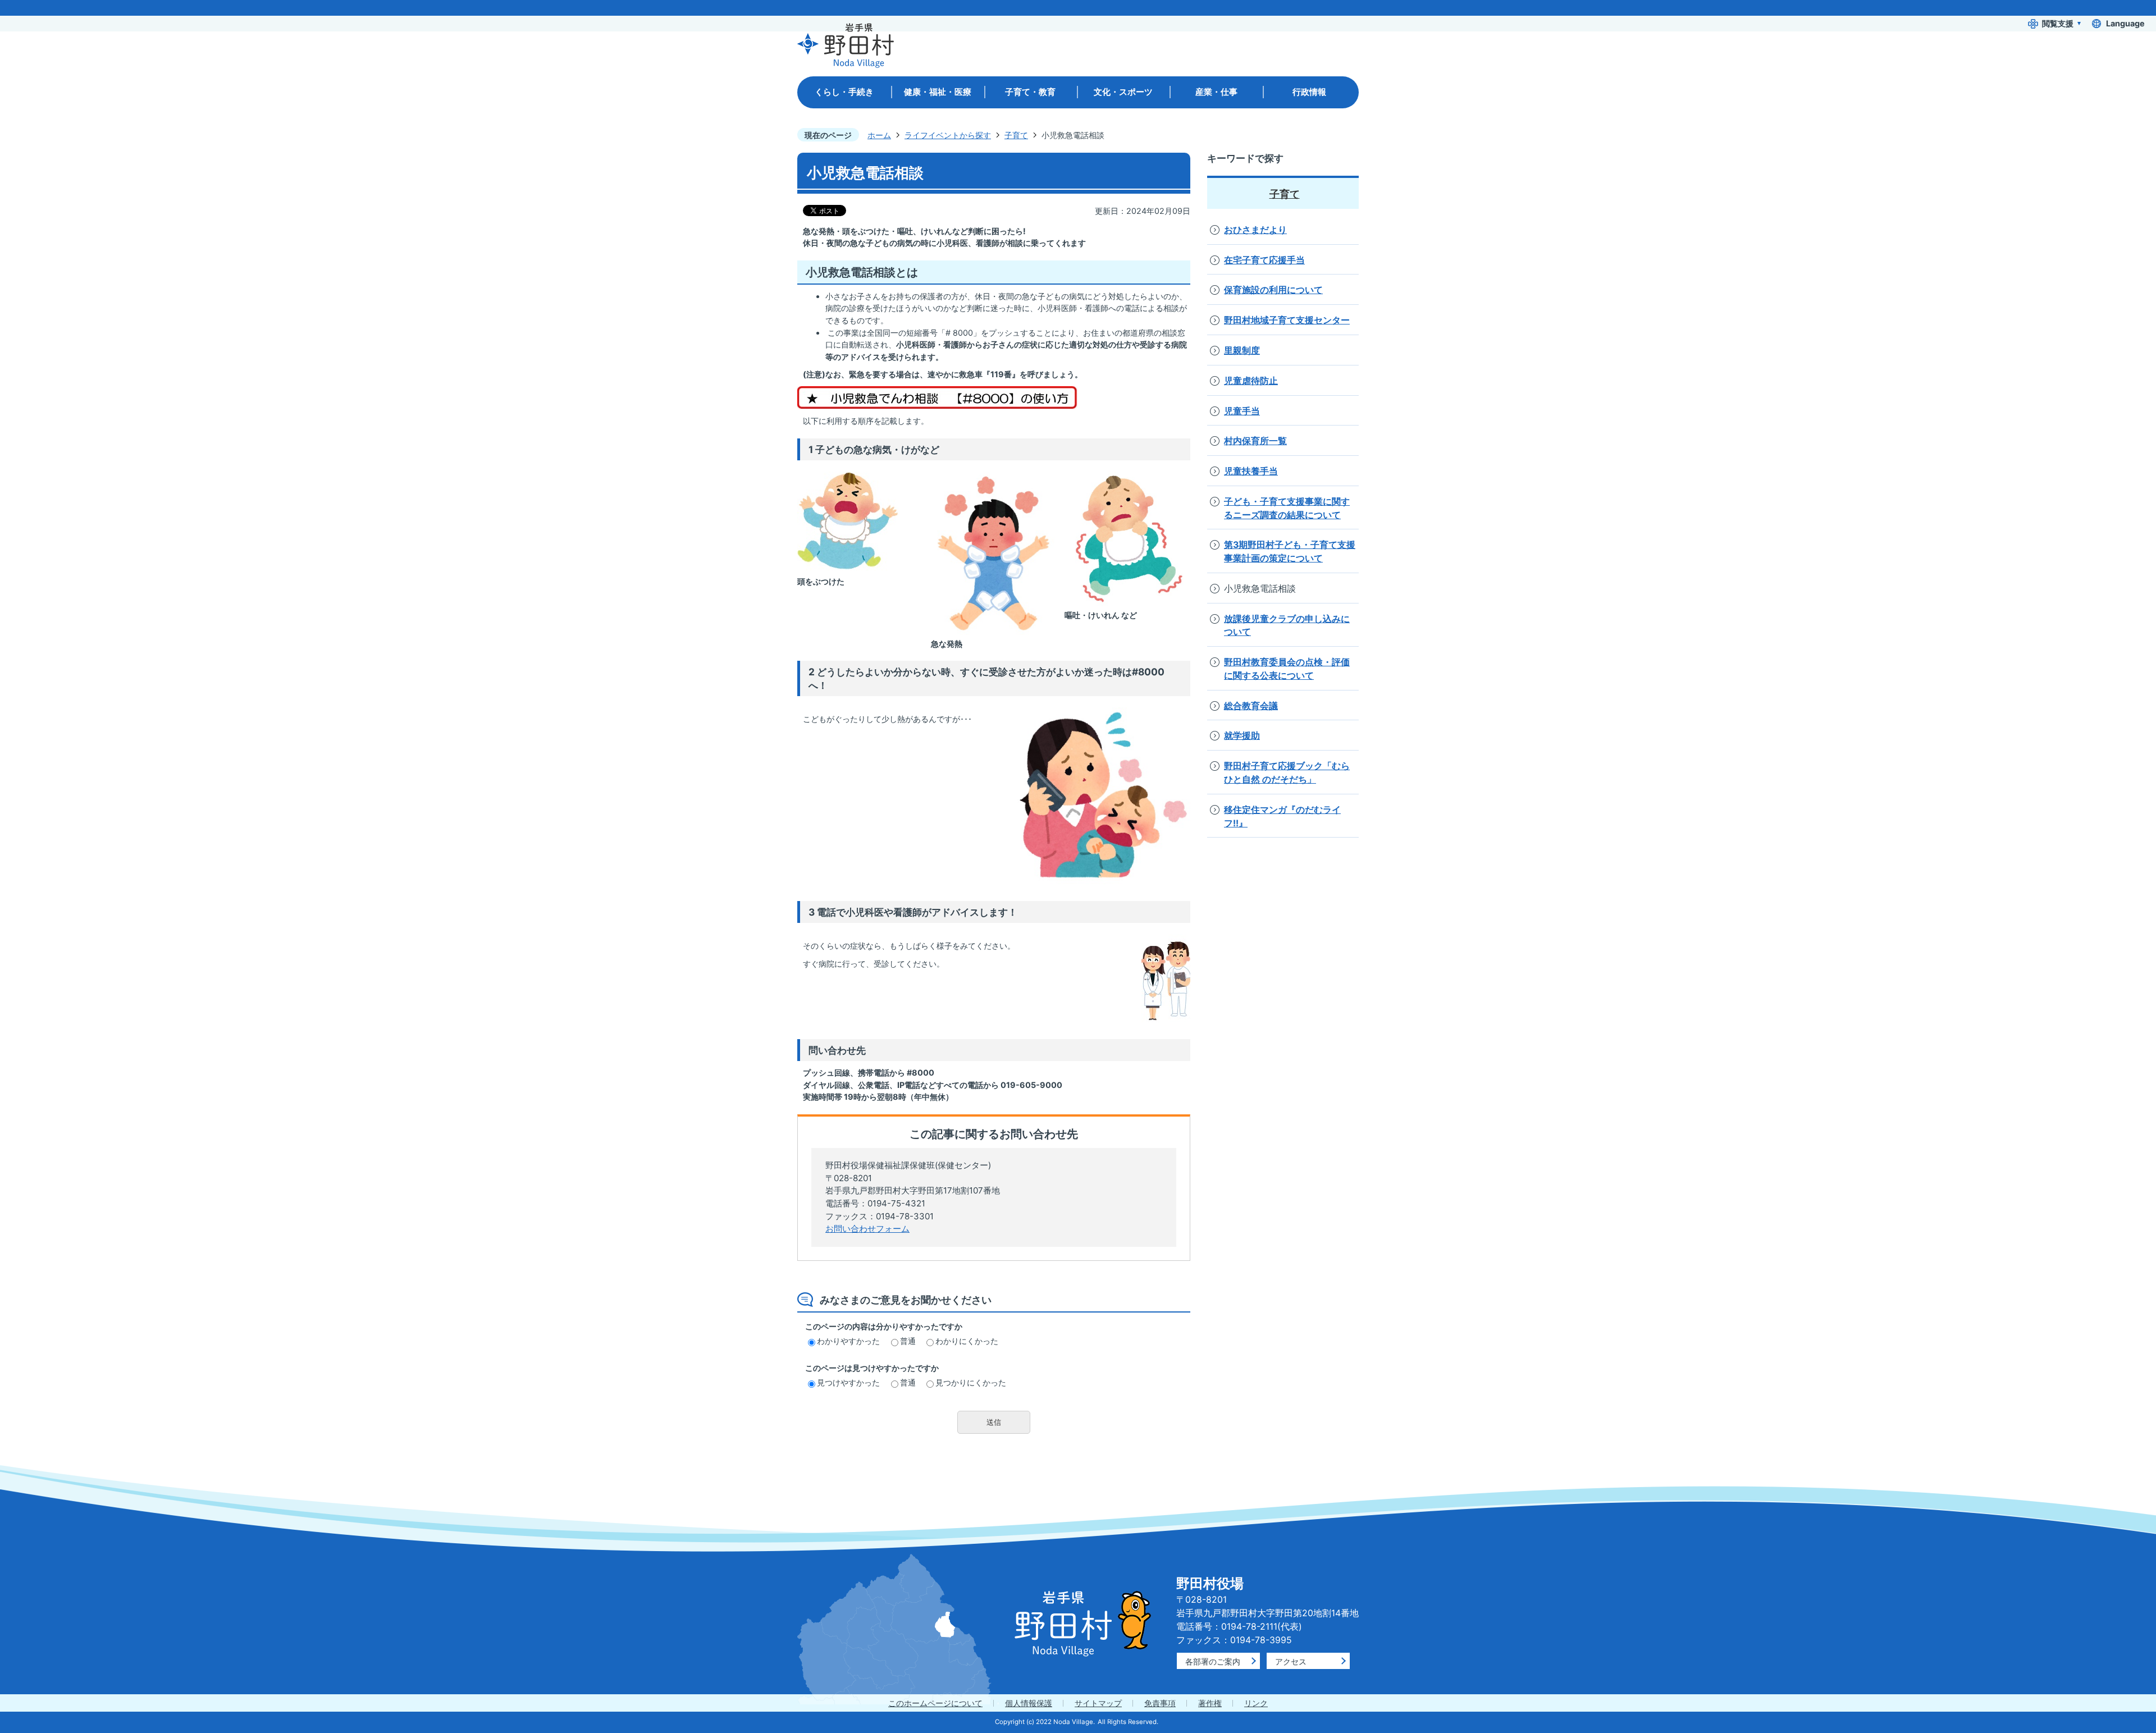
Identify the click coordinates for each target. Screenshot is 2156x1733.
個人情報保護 (1029, 1703)
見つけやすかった (848, 1382)
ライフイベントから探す (948, 135)
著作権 (1210, 1703)
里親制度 (1242, 351)
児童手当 (1242, 411)
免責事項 (1160, 1703)
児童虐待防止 (1251, 381)
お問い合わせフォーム (867, 1229)
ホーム (879, 135)
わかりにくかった (967, 1341)
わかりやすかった (848, 1341)
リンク (1256, 1703)
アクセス (1291, 1661)
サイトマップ (1098, 1703)
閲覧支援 (2058, 23)
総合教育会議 (1251, 706)
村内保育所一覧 (1255, 441)
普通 (908, 1341)
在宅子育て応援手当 (1264, 260)
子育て (1016, 135)
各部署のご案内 (1213, 1661)
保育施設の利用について (1273, 290)
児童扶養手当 (1251, 471)
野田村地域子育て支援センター (1287, 320)
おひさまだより (1255, 230)
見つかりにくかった (971, 1382)
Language (2125, 23)
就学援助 (1242, 736)
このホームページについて (935, 1703)
